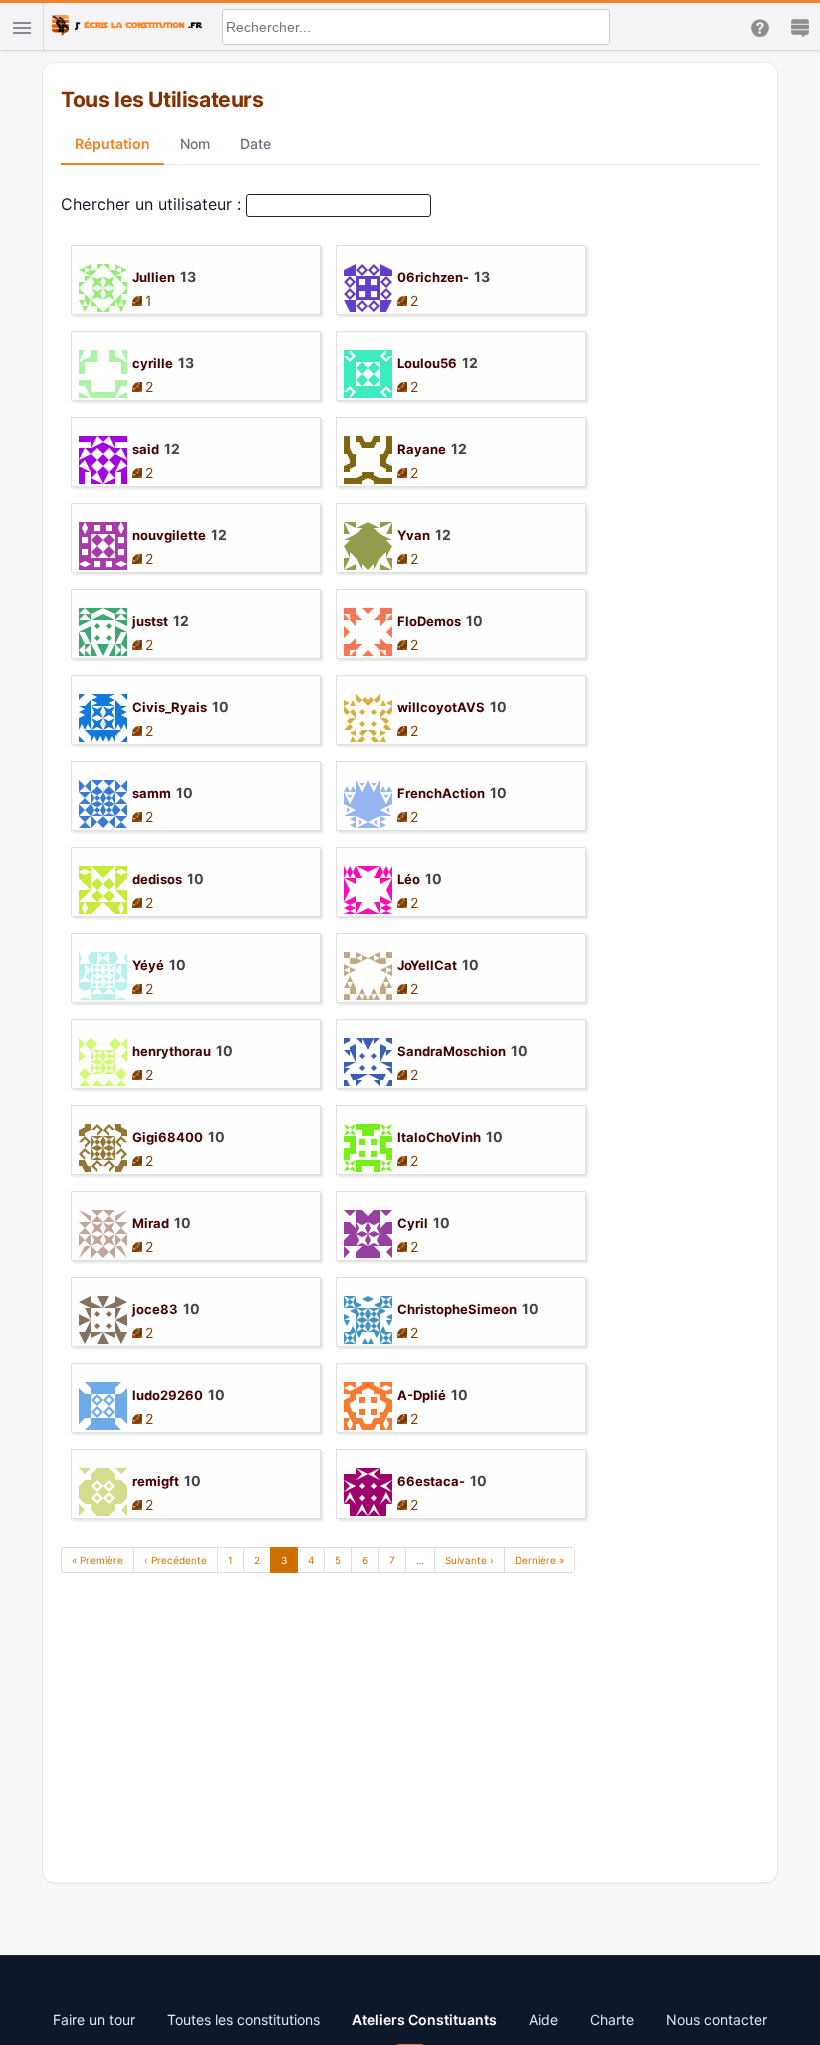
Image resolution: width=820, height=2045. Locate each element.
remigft (155, 1481)
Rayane (421, 449)
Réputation (112, 143)
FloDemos (429, 621)
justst (150, 621)
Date (255, 143)
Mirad (150, 1223)
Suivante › (469, 1560)
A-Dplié (421, 1395)
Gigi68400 (167, 1137)
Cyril (412, 1223)
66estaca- (431, 1481)
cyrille (152, 363)
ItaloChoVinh (439, 1137)
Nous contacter (716, 2019)
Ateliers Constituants (424, 2019)
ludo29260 (167, 1395)
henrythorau (171, 1051)
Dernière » (539, 1560)
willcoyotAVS (441, 707)
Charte (612, 2019)
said (145, 449)
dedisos (157, 879)
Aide (543, 2019)
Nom (195, 143)
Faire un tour (94, 2019)
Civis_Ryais (169, 707)
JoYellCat (427, 965)
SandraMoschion (451, 1051)
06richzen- (433, 277)
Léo (408, 879)
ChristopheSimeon (457, 1309)
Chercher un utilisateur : (151, 204)
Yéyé (148, 965)
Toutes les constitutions (243, 2019)
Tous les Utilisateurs (162, 99)
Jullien (153, 277)
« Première (97, 1560)
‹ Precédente (175, 1560)
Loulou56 (427, 363)
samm (151, 793)
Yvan (413, 535)
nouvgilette (169, 535)
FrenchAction (441, 793)
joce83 (155, 1309)
